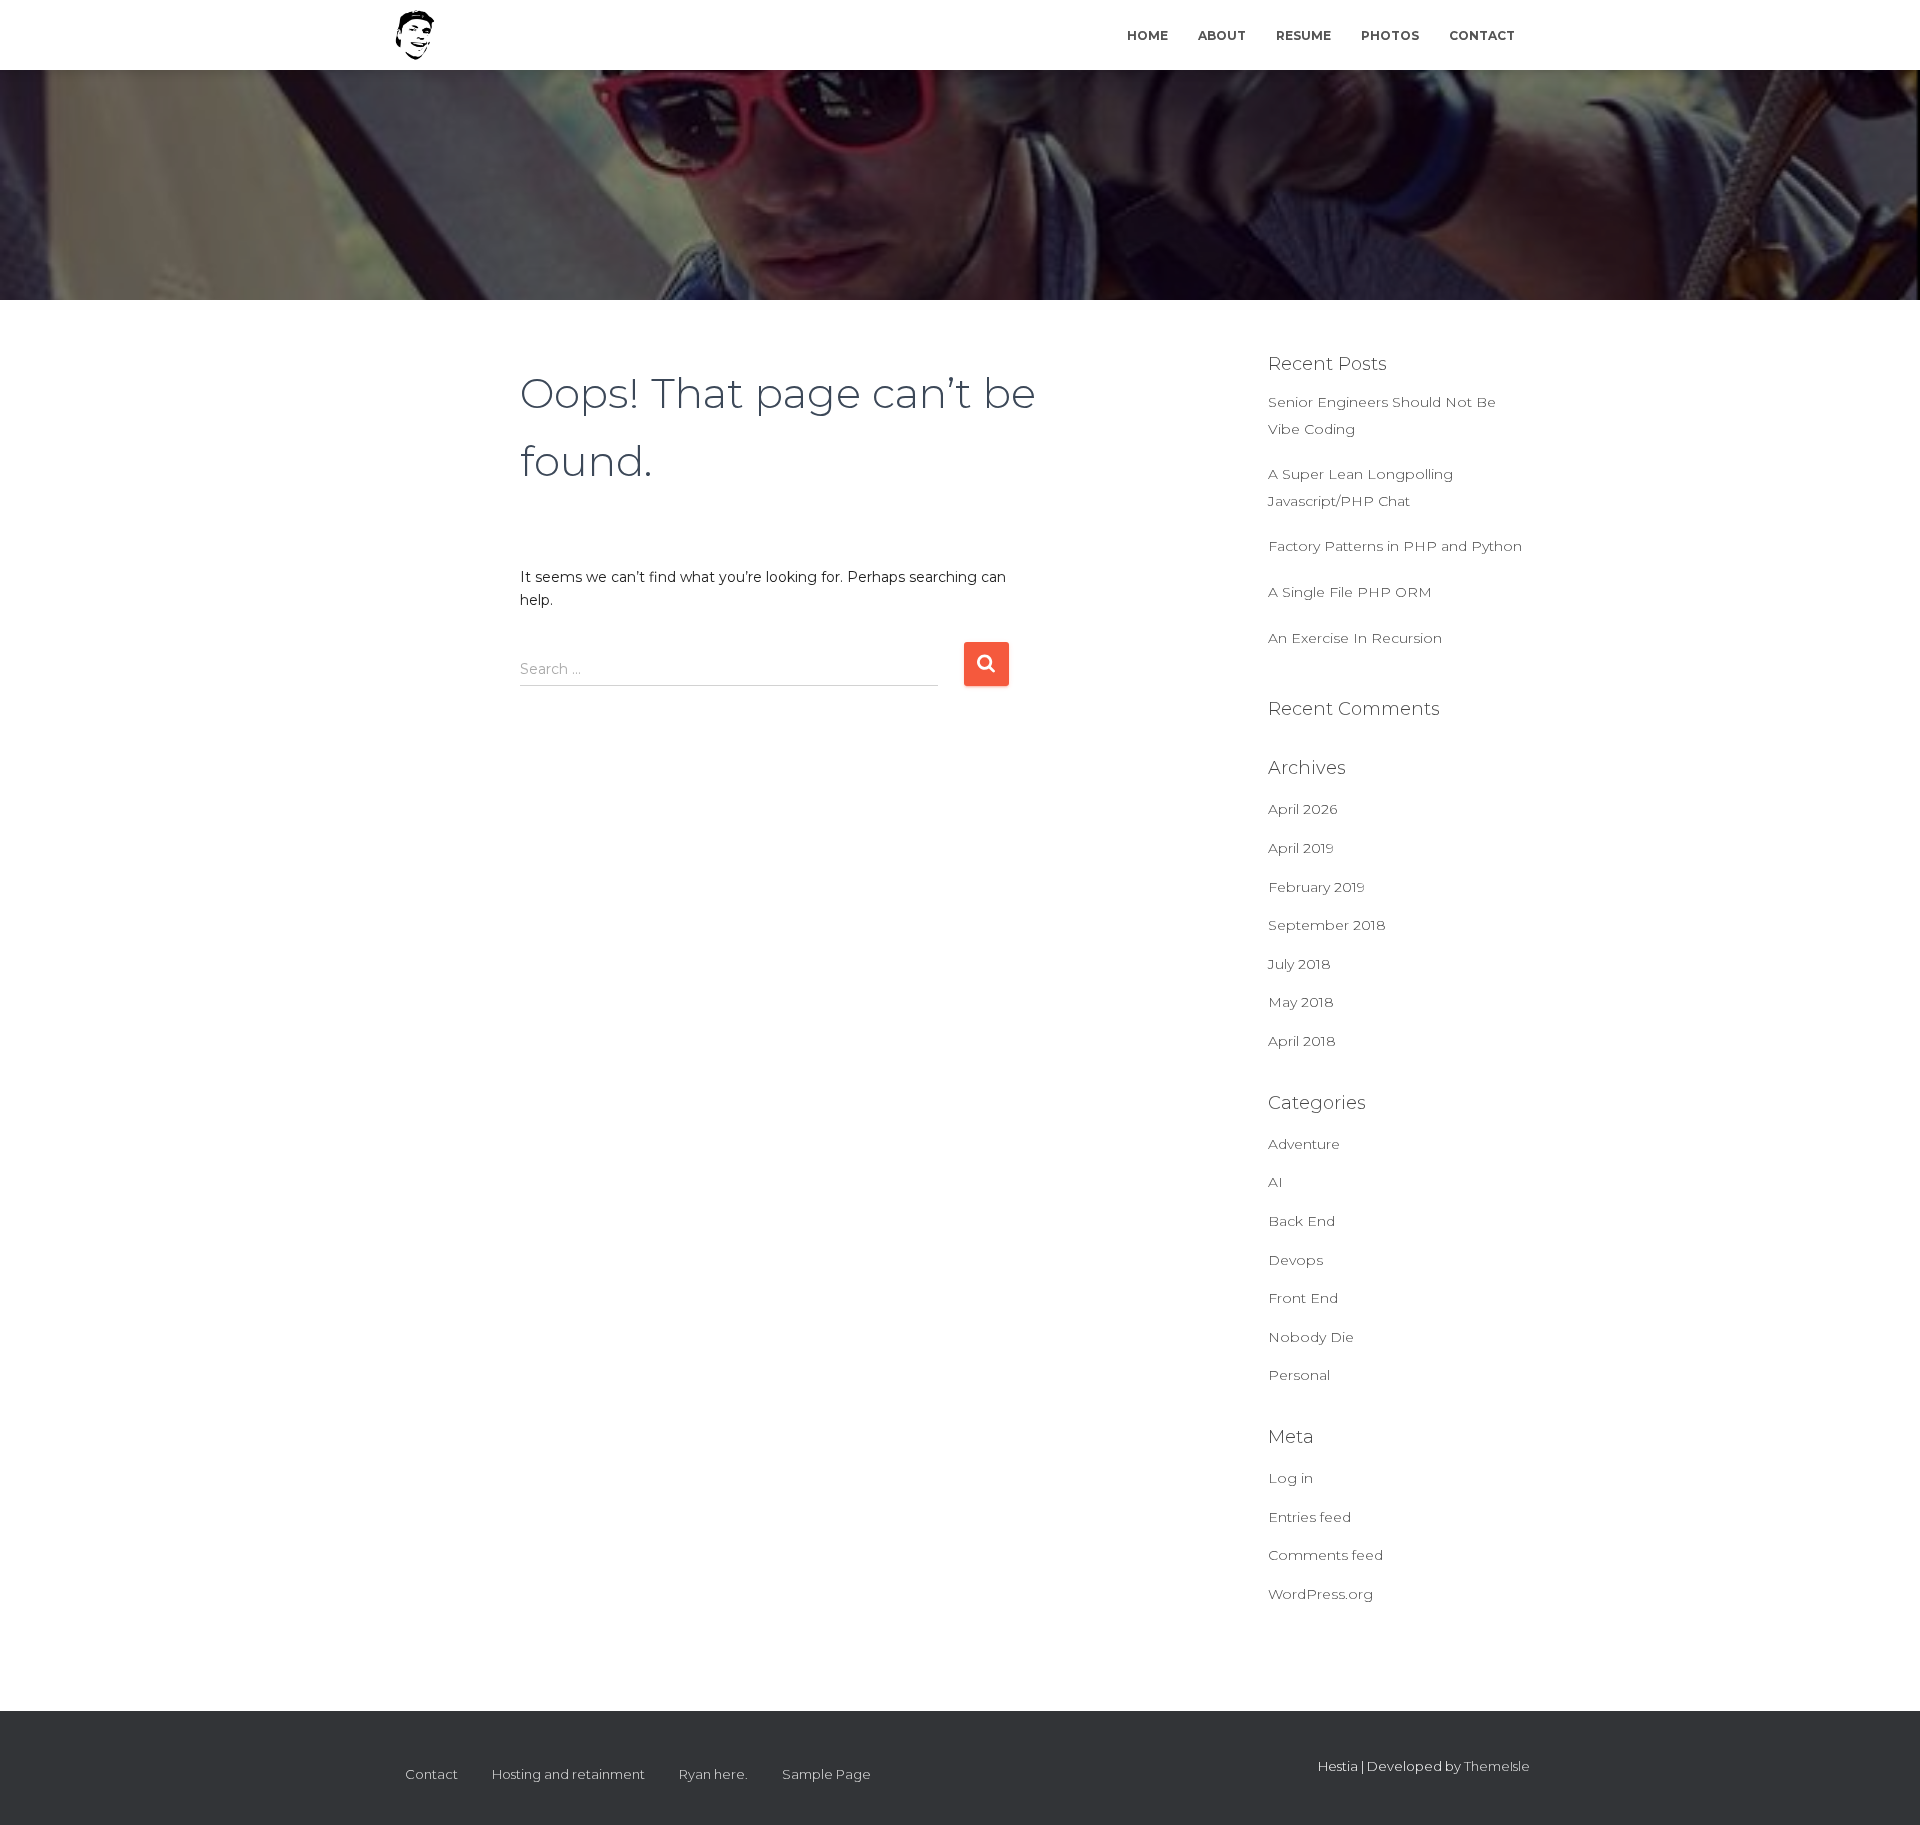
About (1222, 35)
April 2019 (1301, 848)
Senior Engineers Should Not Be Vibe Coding (1382, 415)
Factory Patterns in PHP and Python (1395, 546)
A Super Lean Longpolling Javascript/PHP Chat (1360, 487)
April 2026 (1302, 809)
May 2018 (1301, 1002)
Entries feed (1309, 1517)
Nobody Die (1311, 1337)
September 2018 (1327, 925)
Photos (1390, 35)
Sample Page (826, 1774)
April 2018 (1302, 1041)
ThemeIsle (1497, 1766)
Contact (1482, 35)
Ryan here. (713, 1774)
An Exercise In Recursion (1355, 638)
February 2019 (1316, 887)
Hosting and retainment (568, 1774)
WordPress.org (1320, 1594)
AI (1275, 1182)
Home (1147, 35)
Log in (1290, 1478)
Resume (1303, 35)
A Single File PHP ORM (1350, 592)
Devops (1295, 1260)
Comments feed (1325, 1555)
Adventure (1304, 1144)
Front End (1303, 1298)
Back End (1301, 1221)
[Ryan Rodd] (415, 35)
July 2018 (1299, 964)
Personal (1299, 1375)
